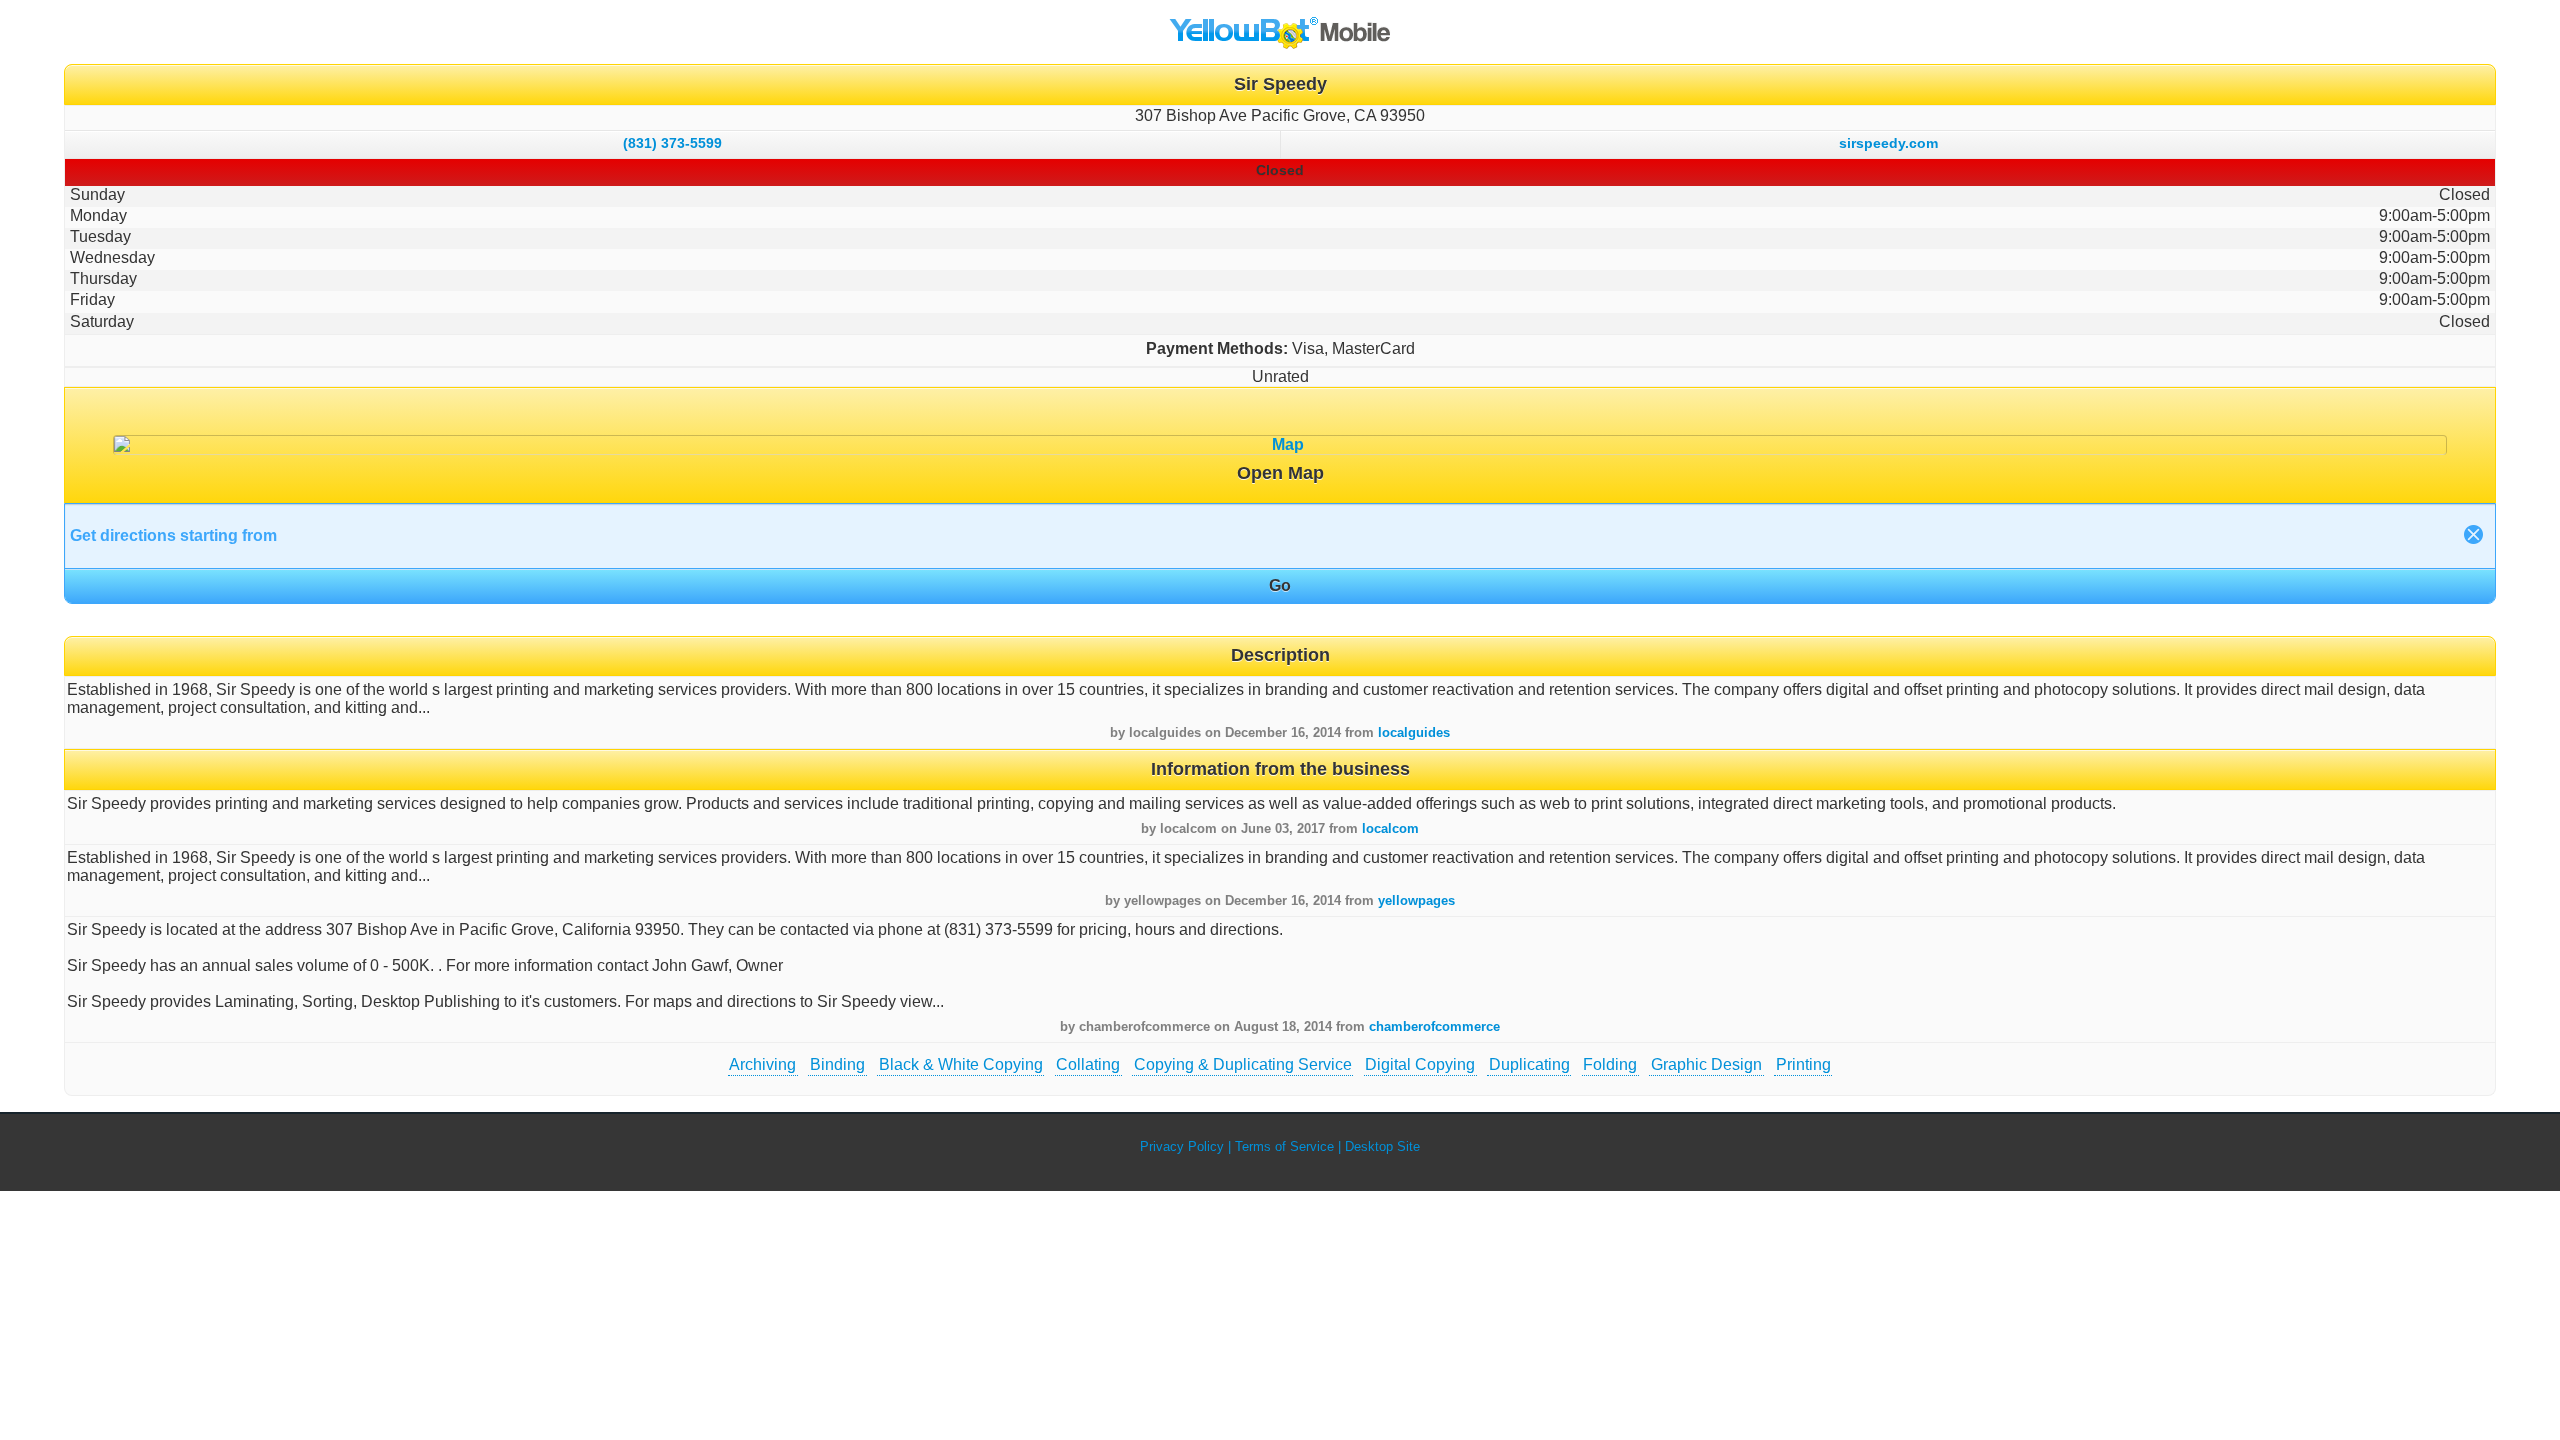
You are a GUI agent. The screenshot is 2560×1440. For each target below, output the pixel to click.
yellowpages (1416, 900)
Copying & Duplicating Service (1243, 1064)
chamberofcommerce (1434, 1026)
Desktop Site (1382, 1146)
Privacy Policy (1182, 1146)
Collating (1088, 1064)
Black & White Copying (961, 1064)
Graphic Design (1706, 1064)
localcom (1390, 828)
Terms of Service (1284, 1146)
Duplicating (1529, 1064)
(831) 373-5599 (672, 143)
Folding (1610, 1064)
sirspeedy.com (1888, 143)
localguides (1414, 732)
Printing (1803, 1064)
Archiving (762, 1064)
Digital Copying (1420, 1064)
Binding (837, 1064)
